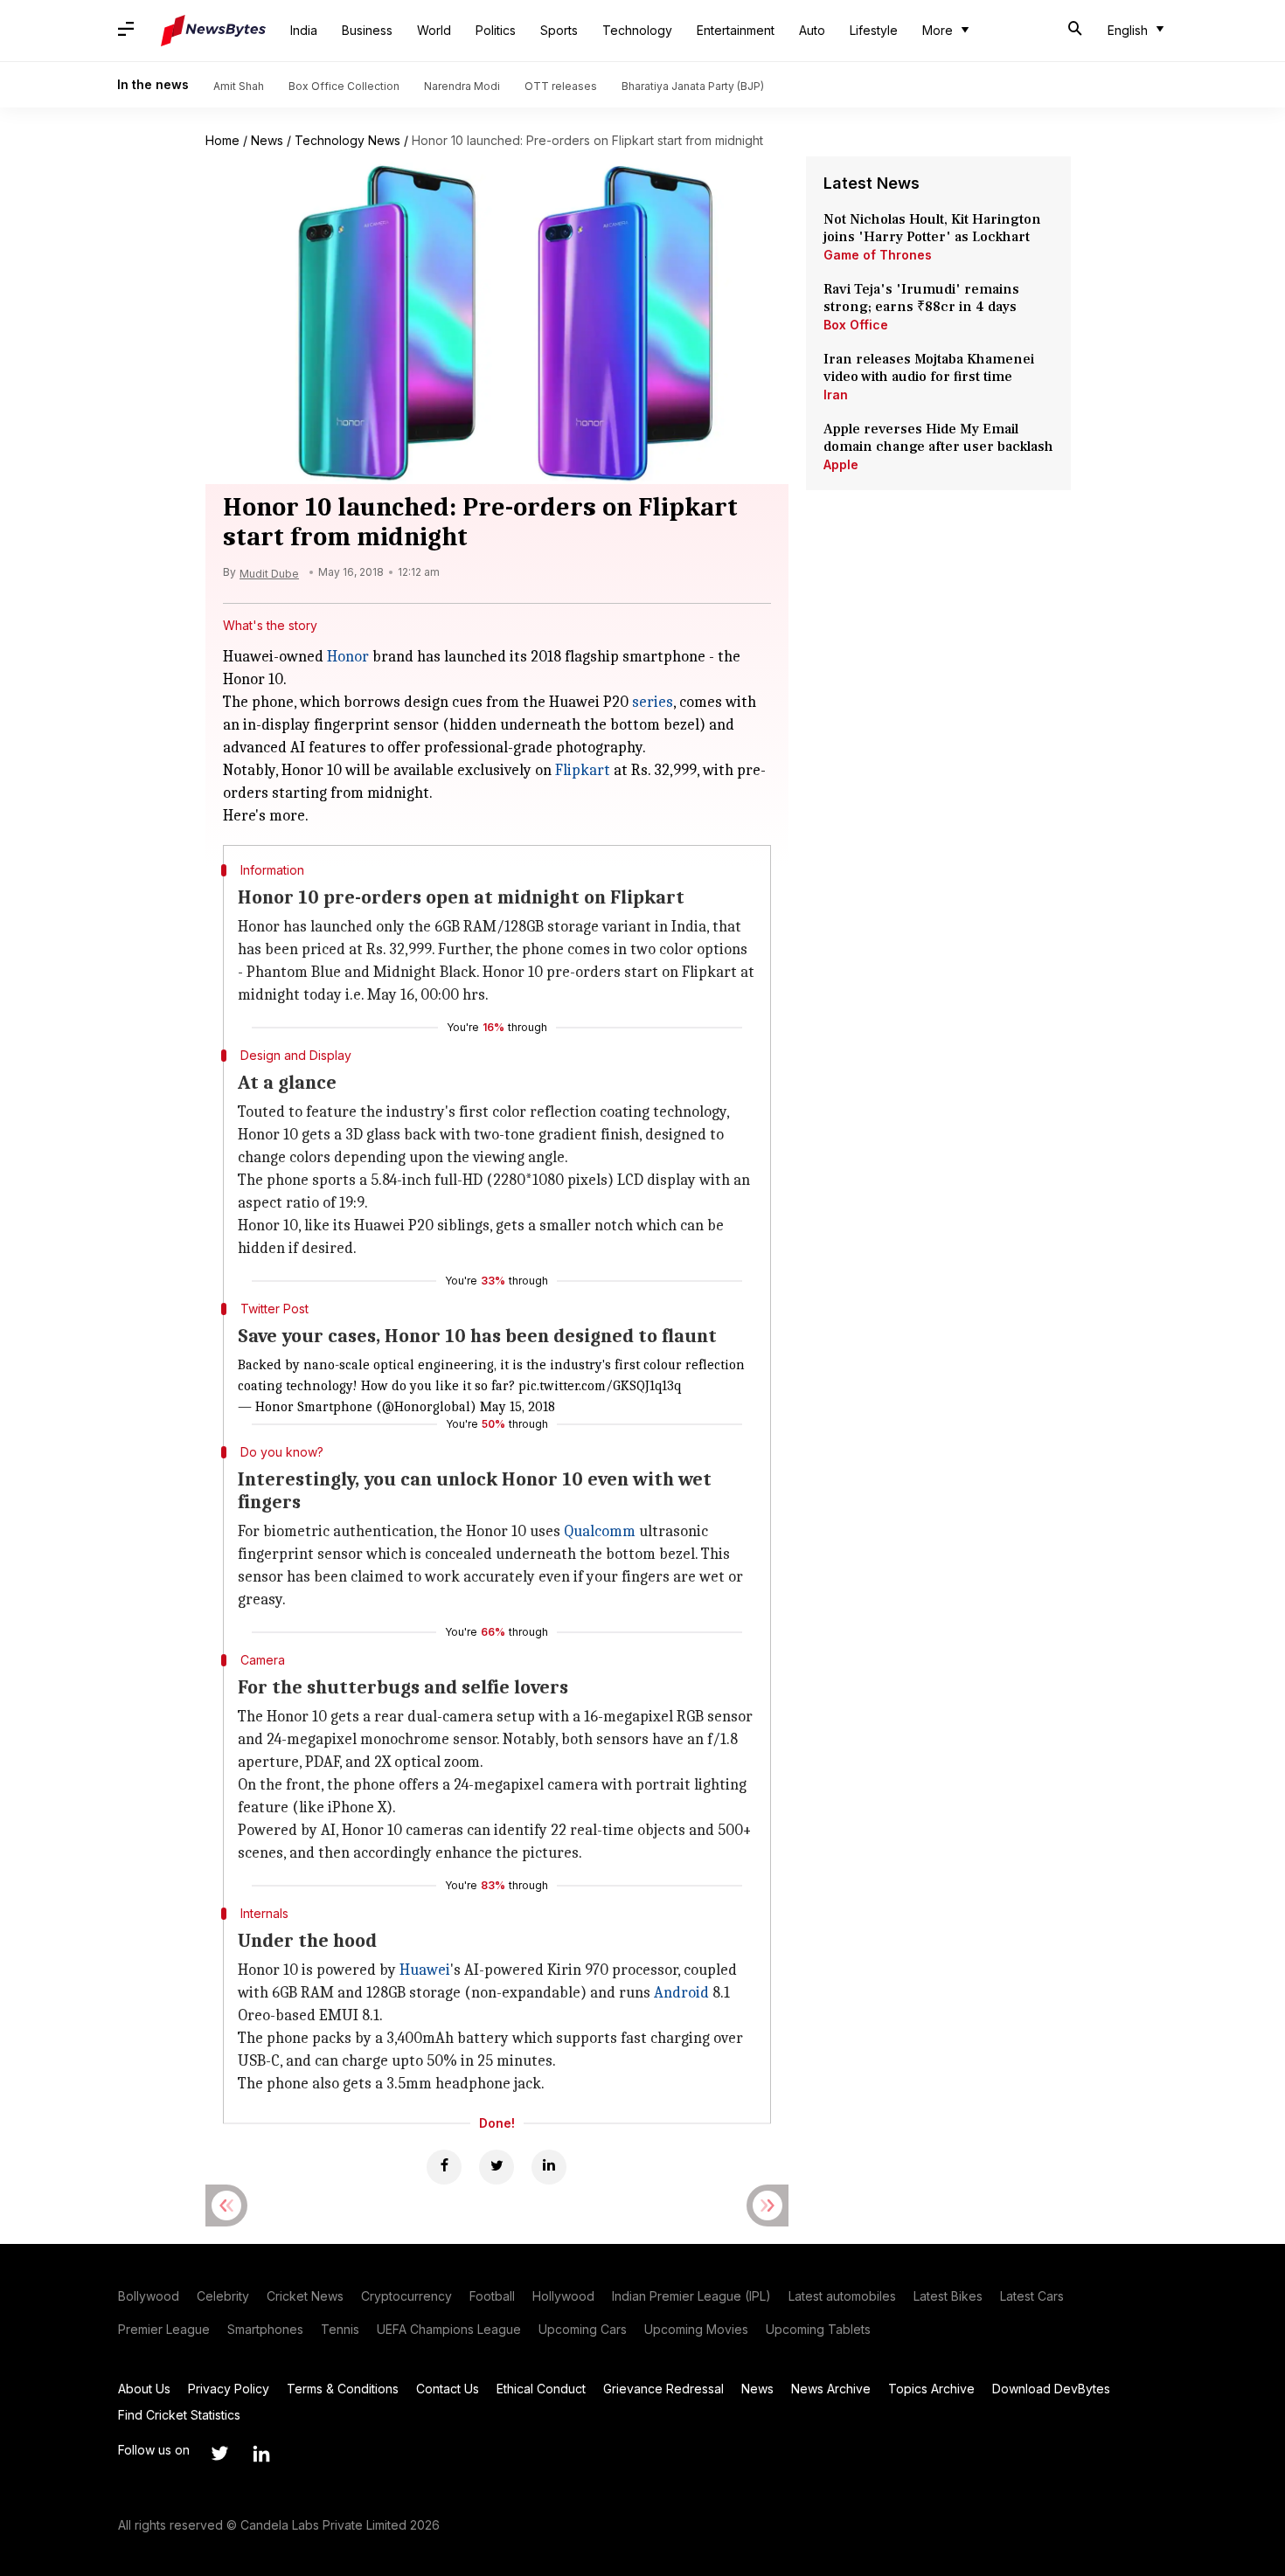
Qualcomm (600, 1531)
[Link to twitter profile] (219, 2454)
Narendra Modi (462, 86)
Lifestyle (874, 30)
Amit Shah (239, 86)
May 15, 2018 (517, 1407)
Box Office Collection (344, 86)
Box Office (856, 325)
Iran (836, 395)
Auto (812, 30)
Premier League (164, 2329)
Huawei (425, 1970)
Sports (559, 30)
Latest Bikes (948, 2296)
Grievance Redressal (663, 2389)
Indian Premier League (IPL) (691, 2296)
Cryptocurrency (406, 2296)
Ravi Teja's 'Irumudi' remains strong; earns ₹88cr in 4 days (921, 298)
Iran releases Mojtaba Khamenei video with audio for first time (929, 368)
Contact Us (448, 2389)
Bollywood (149, 2296)
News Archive (831, 2389)
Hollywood (563, 2296)
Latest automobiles (842, 2296)
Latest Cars (1032, 2296)
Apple (841, 464)
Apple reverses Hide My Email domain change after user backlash (938, 438)
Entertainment (736, 30)
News (267, 140)
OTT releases (561, 86)
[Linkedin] (549, 2167)
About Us (144, 2389)
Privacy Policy (229, 2389)
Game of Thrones (878, 255)
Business (367, 30)
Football (492, 2296)
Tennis (340, 2329)
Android (681, 1993)
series (653, 702)
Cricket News (305, 2296)
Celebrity (223, 2296)
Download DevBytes (1051, 2389)
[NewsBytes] (213, 31)
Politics (496, 30)
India (304, 30)
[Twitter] (497, 2167)
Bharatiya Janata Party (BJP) (693, 86)
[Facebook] (444, 2167)
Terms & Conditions (343, 2389)
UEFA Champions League (449, 2329)
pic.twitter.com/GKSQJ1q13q (600, 1386)
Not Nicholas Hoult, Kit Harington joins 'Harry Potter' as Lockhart (932, 228)
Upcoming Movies (696, 2329)
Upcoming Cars (583, 2329)
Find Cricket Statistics (179, 2415)
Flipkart (583, 770)
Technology (637, 30)
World (434, 30)
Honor (348, 657)
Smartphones (265, 2329)
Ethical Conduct (541, 2389)
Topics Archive (931, 2389)
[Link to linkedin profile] (261, 2454)
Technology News (347, 140)
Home (222, 140)
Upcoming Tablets (818, 2329)
